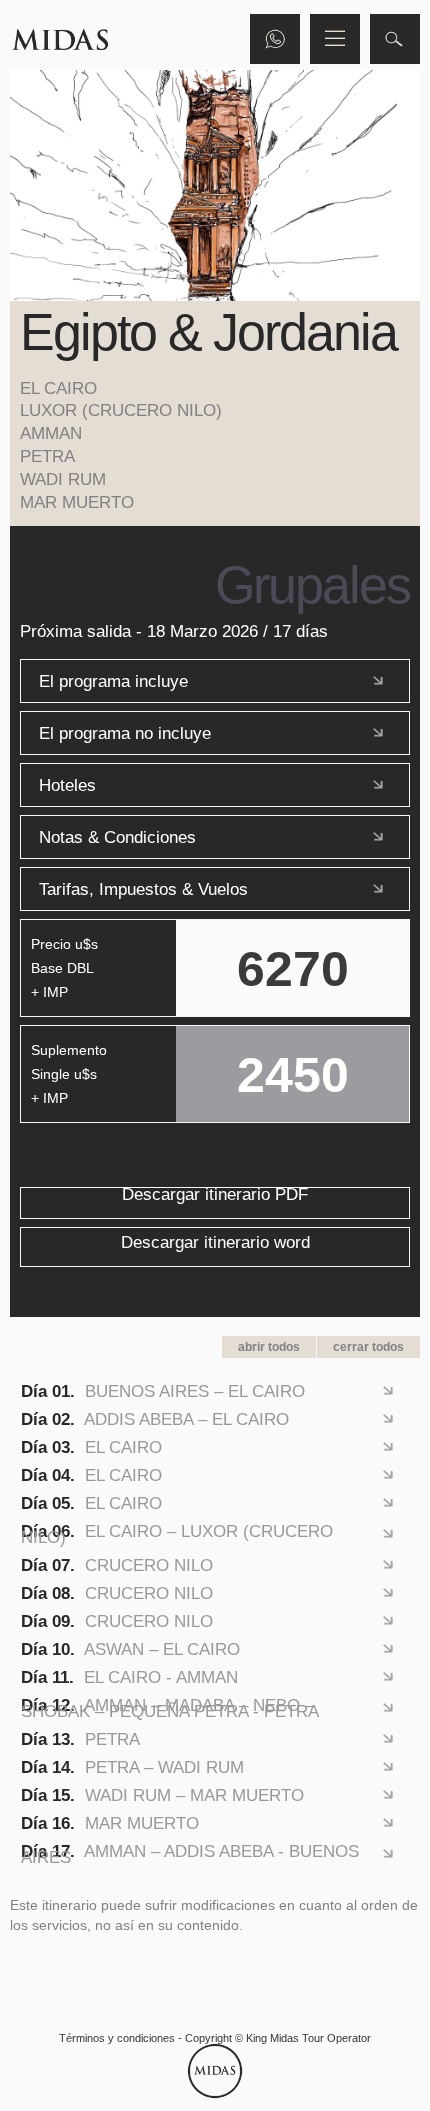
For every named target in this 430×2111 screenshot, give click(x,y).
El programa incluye (113, 681)
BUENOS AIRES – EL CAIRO (163, 1391)
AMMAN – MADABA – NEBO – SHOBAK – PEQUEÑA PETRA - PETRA (170, 1708)
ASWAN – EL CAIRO (130, 1649)
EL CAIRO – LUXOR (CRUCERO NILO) (177, 1534)
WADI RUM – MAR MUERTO (162, 1795)
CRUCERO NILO (117, 1565)
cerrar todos (368, 1347)
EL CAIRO (91, 1447)
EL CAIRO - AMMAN (129, 1677)
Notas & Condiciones (117, 837)
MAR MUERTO (110, 1823)
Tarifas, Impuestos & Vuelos (143, 889)
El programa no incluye (125, 733)
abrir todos (269, 1347)
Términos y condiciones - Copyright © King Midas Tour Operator (215, 2038)
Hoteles (67, 785)
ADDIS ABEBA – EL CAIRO (155, 1419)
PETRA (80, 1739)
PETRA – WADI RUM (132, 1767)
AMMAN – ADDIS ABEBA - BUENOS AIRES (190, 1854)
